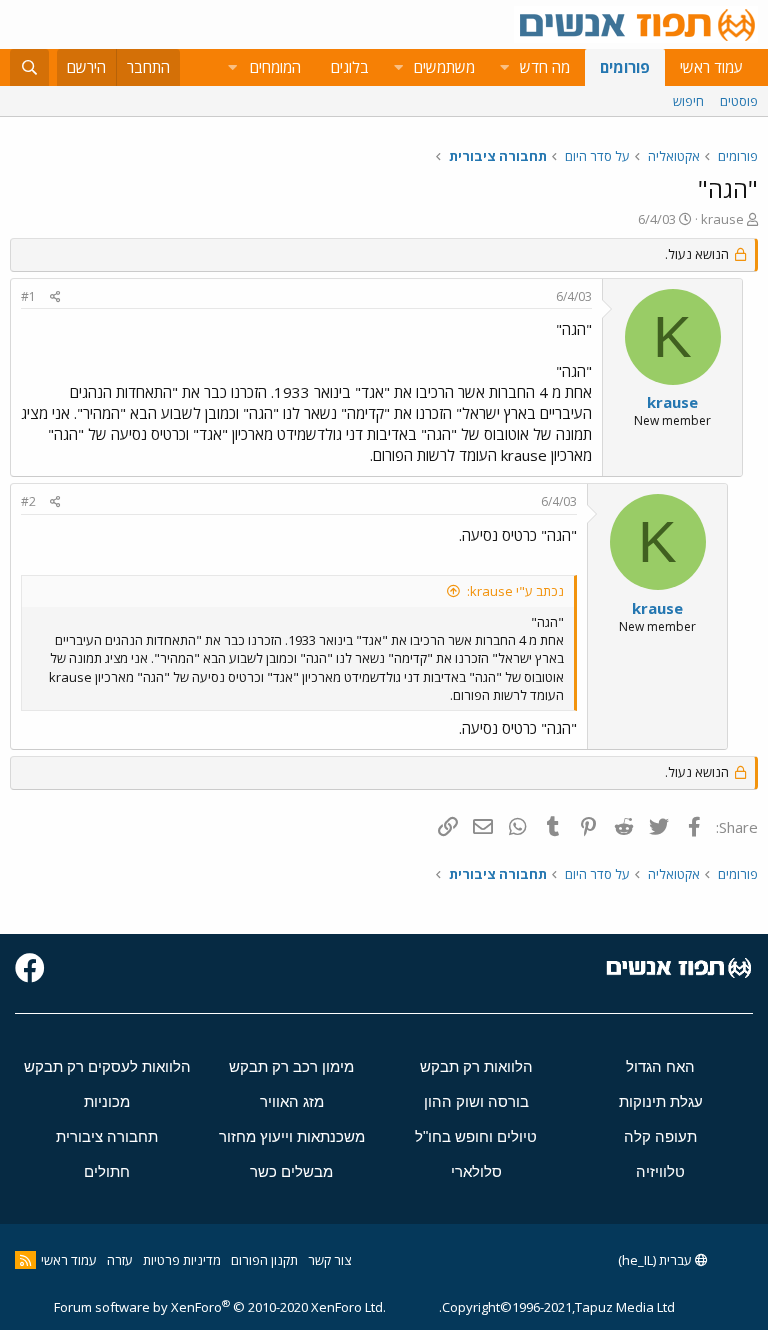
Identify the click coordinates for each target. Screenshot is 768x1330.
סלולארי (476, 1171)
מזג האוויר (292, 1101)
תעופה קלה (660, 1136)
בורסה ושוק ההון (476, 1101)
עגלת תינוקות (661, 1101)
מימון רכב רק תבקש (291, 1066)
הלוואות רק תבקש (476, 1066)
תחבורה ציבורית (107, 1136)
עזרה (120, 1260)
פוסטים (739, 101)
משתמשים (444, 67)
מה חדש (545, 67)
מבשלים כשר (291, 1171)
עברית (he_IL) (656, 1260)
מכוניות (107, 1101)
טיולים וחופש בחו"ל (476, 1136)
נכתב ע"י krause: (515, 591)
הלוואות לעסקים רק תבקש (107, 1066)
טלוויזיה (660, 1171)
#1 (28, 296)
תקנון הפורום (264, 1260)
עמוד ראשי (711, 67)
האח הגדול (660, 1066)
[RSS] (25, 1260)
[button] (504, 67)
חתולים (107, 1171)
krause (722, 219)
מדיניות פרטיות (182, 1260)
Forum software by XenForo (220, 1307)
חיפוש (688, 101)
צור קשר (329, 1260)
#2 (28, 501)
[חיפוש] (29, 67)
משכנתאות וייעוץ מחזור (292, 1136)
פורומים (625, 67)
